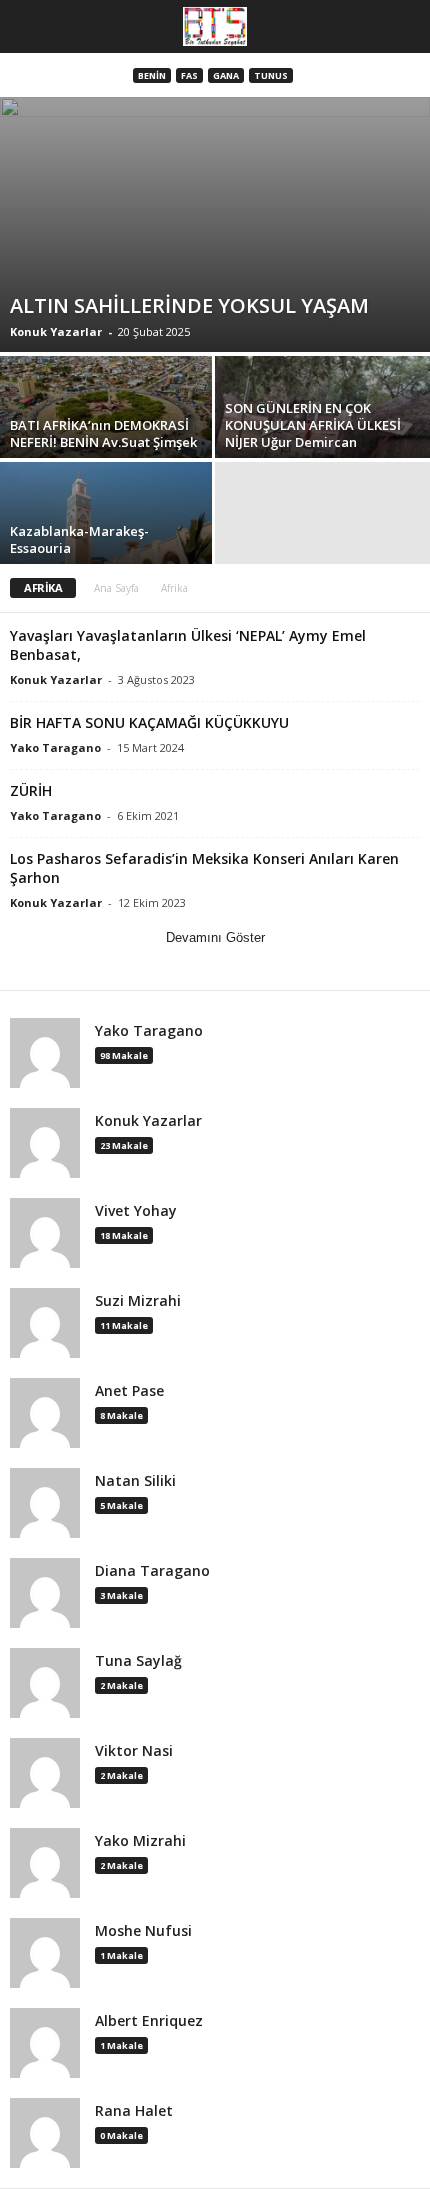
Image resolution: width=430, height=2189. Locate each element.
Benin (152, 75)
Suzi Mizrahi (138, 1301)
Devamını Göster (215, 937)
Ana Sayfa (116, 588)
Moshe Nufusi (143, 1931)
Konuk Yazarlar (56, 331)
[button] (399, 27)
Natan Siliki (135, 1481)
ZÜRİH (31, 790)
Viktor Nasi (134, 1751)
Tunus (271, 75)
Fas (189, 75)
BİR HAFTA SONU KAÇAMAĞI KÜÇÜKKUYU (149, 722)
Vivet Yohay (136, 1211)
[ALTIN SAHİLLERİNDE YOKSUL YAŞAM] (215, 224)
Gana (226, 75)
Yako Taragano (55, 747)
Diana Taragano (152, 1571)
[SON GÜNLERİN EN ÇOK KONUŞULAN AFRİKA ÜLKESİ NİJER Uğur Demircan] (322, 436)
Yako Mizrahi (140, 1841)
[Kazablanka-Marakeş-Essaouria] (107, 542)
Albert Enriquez (149, 2021)
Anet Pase (129, 1391)
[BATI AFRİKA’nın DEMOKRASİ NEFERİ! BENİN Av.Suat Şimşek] (107, 436)
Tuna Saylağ (138, 1661)
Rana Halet (134, 2111)
